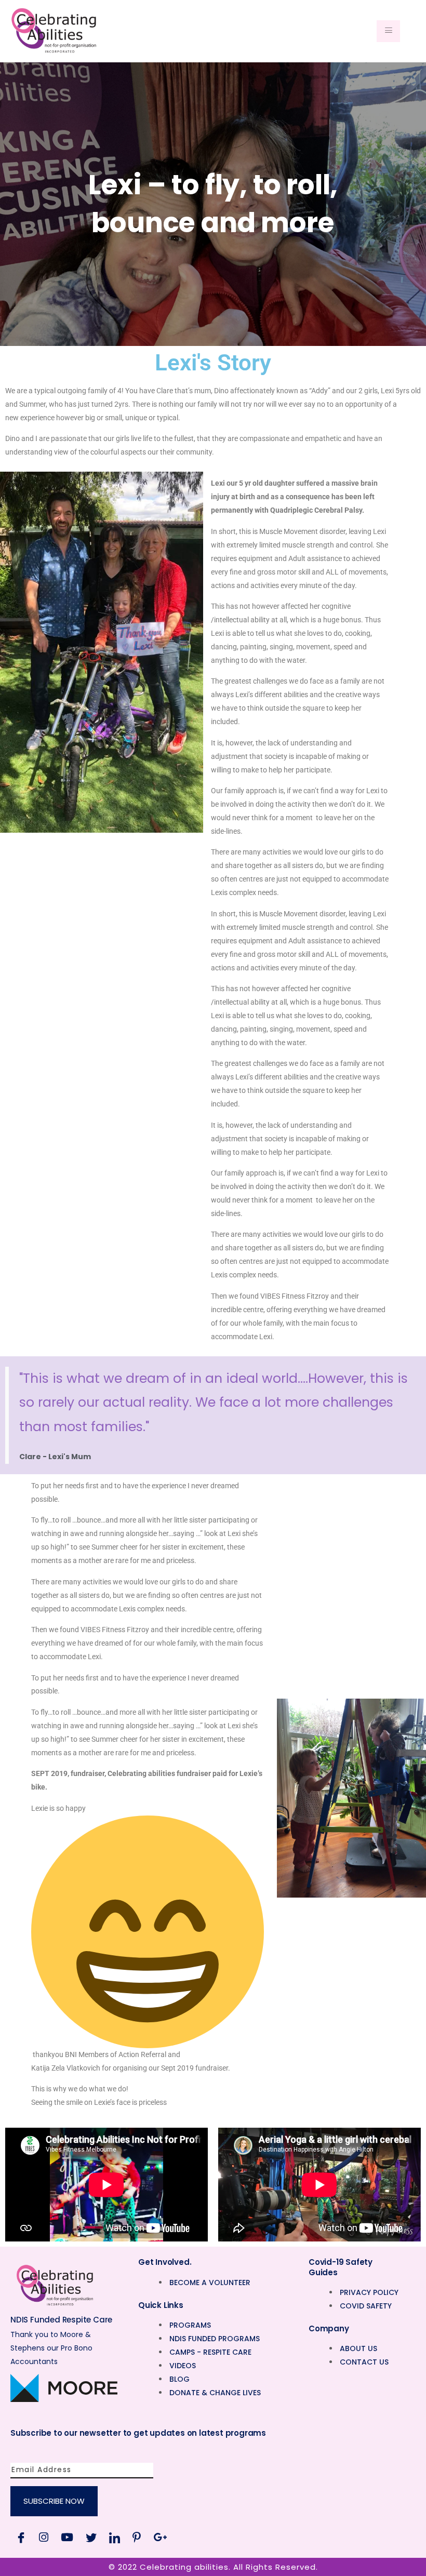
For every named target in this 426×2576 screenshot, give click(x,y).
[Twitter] (91, 2537)
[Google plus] (160, 2537)
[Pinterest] (137, 2537)
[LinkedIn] (115, 2537)
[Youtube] (67, 2537)
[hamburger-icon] (388, 31)
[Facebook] (21, 2537)
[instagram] (44, 2537)
